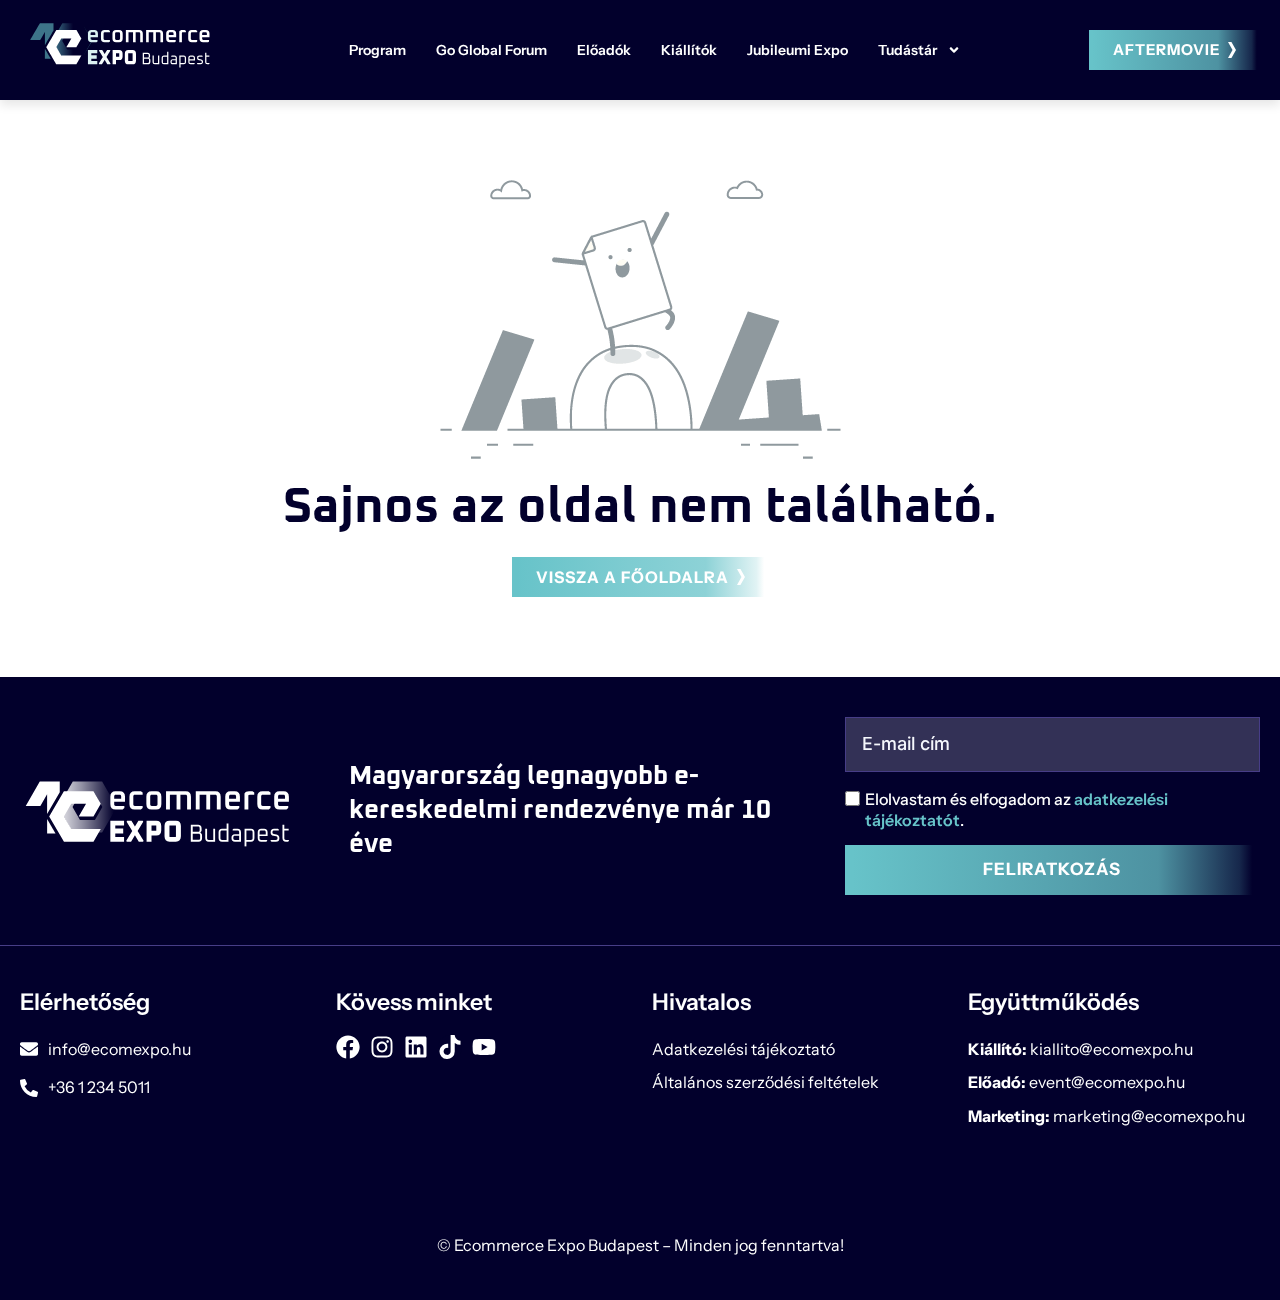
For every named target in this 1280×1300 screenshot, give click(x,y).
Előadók (604, 50)
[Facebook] (348, 1047)
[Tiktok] (450, 1047)
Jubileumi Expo (797, 50)
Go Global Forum (491, 50)
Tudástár (907, 50)
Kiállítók (689, 50)
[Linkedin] (416, 1047)
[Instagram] (382, 1047)
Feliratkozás (1052, 869)
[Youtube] (484, 1047)
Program (377, 50)
